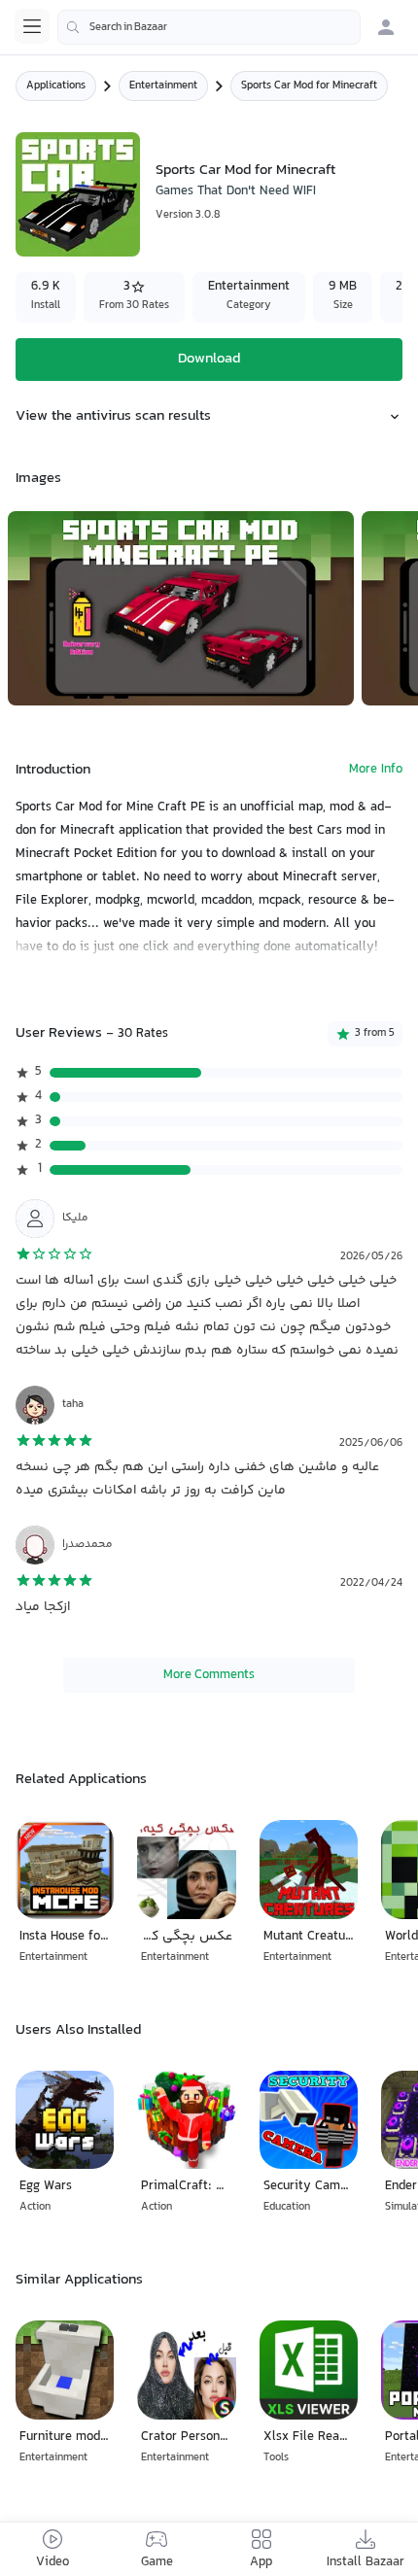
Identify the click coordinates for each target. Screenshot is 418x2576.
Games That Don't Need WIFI (236, 191)
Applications (56, 86)
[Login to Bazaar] (386, 27)
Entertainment (163, 86)
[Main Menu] (32, 26)
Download (209, 359)
